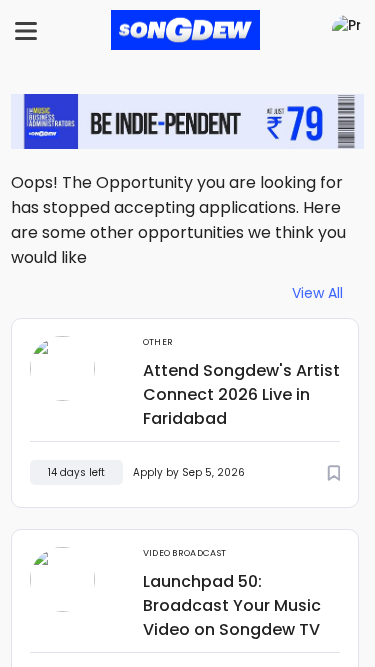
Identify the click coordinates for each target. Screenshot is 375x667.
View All (317, 293)
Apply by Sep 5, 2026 (189, 472)
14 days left (76, 472)
